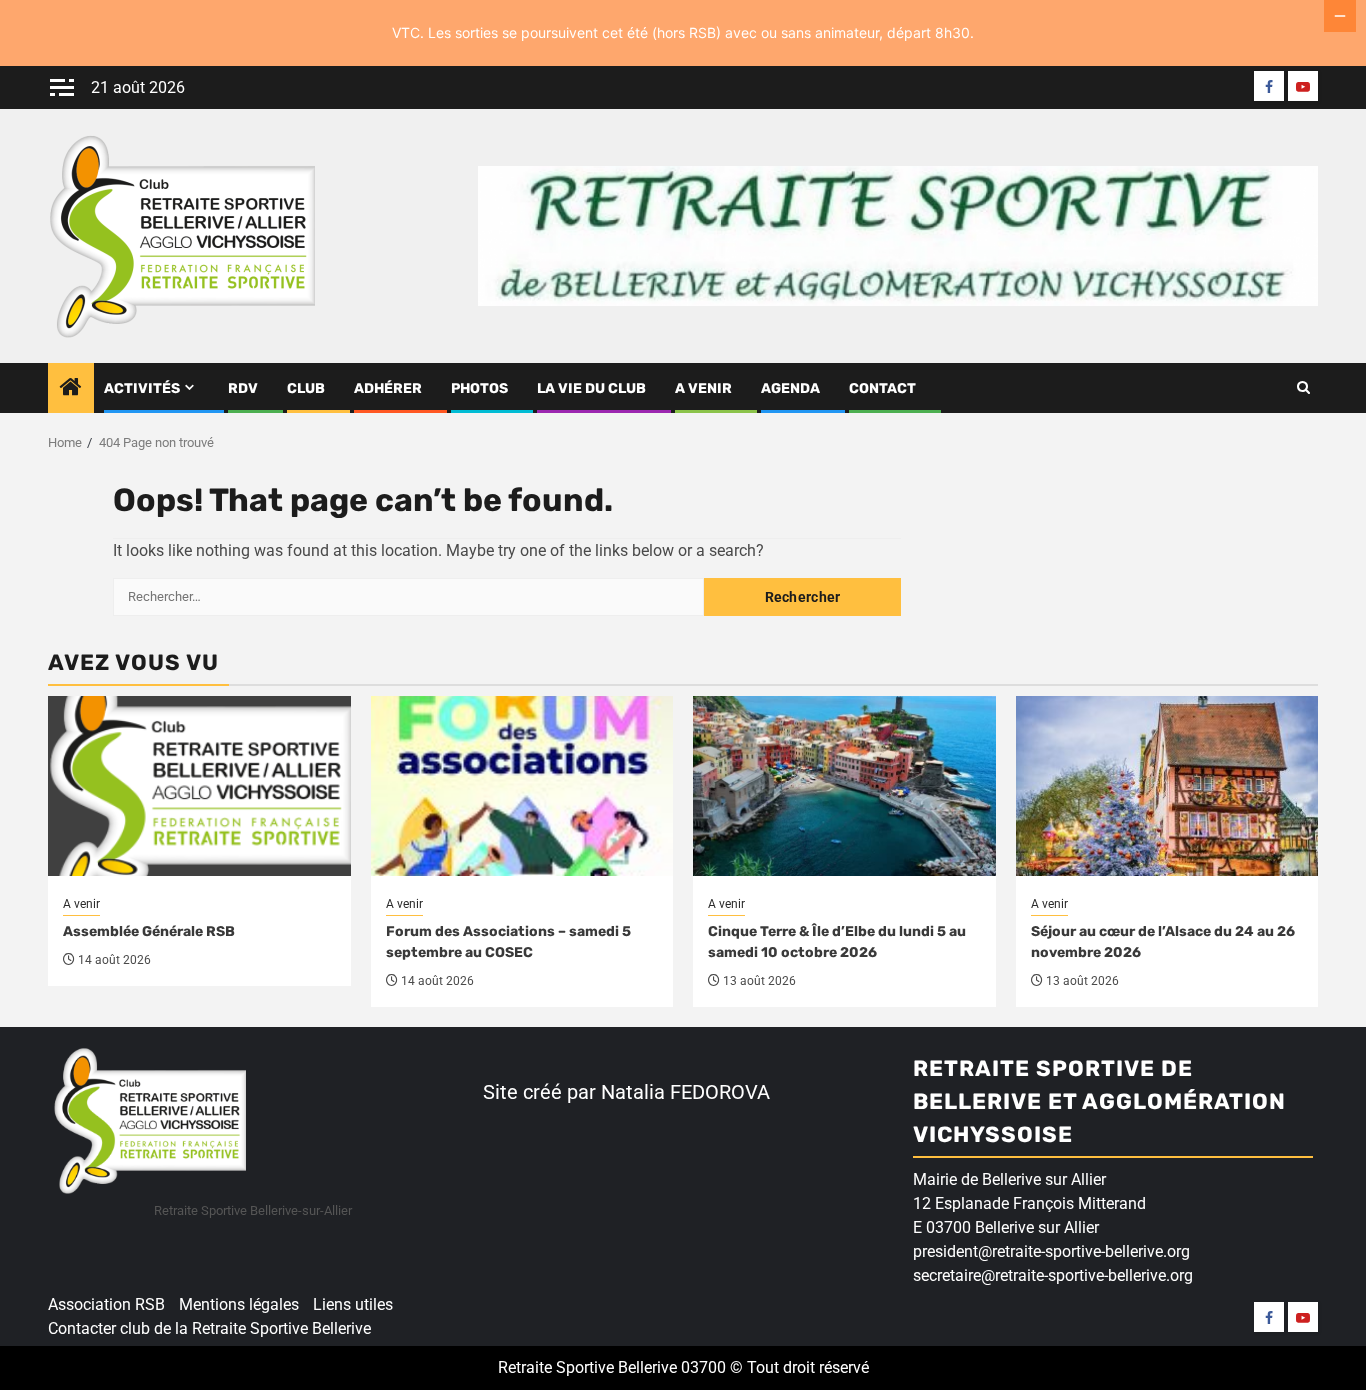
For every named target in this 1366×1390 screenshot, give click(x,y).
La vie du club (591, 388)
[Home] (71, 389)
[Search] (1303, 388)
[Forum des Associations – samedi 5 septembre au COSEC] (522, 786)
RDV (243, 388)
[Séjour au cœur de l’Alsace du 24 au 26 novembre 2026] (1167, 786)
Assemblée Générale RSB (149, 931)
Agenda (790, 388)
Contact (882, 388)
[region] (260, 1236)
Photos (479, 388)
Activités (142, 388)
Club (306, 388)
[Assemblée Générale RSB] (199, 786)
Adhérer (388, 388)
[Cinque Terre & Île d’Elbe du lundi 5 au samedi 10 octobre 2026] (844, 786)
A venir (703, 388)
